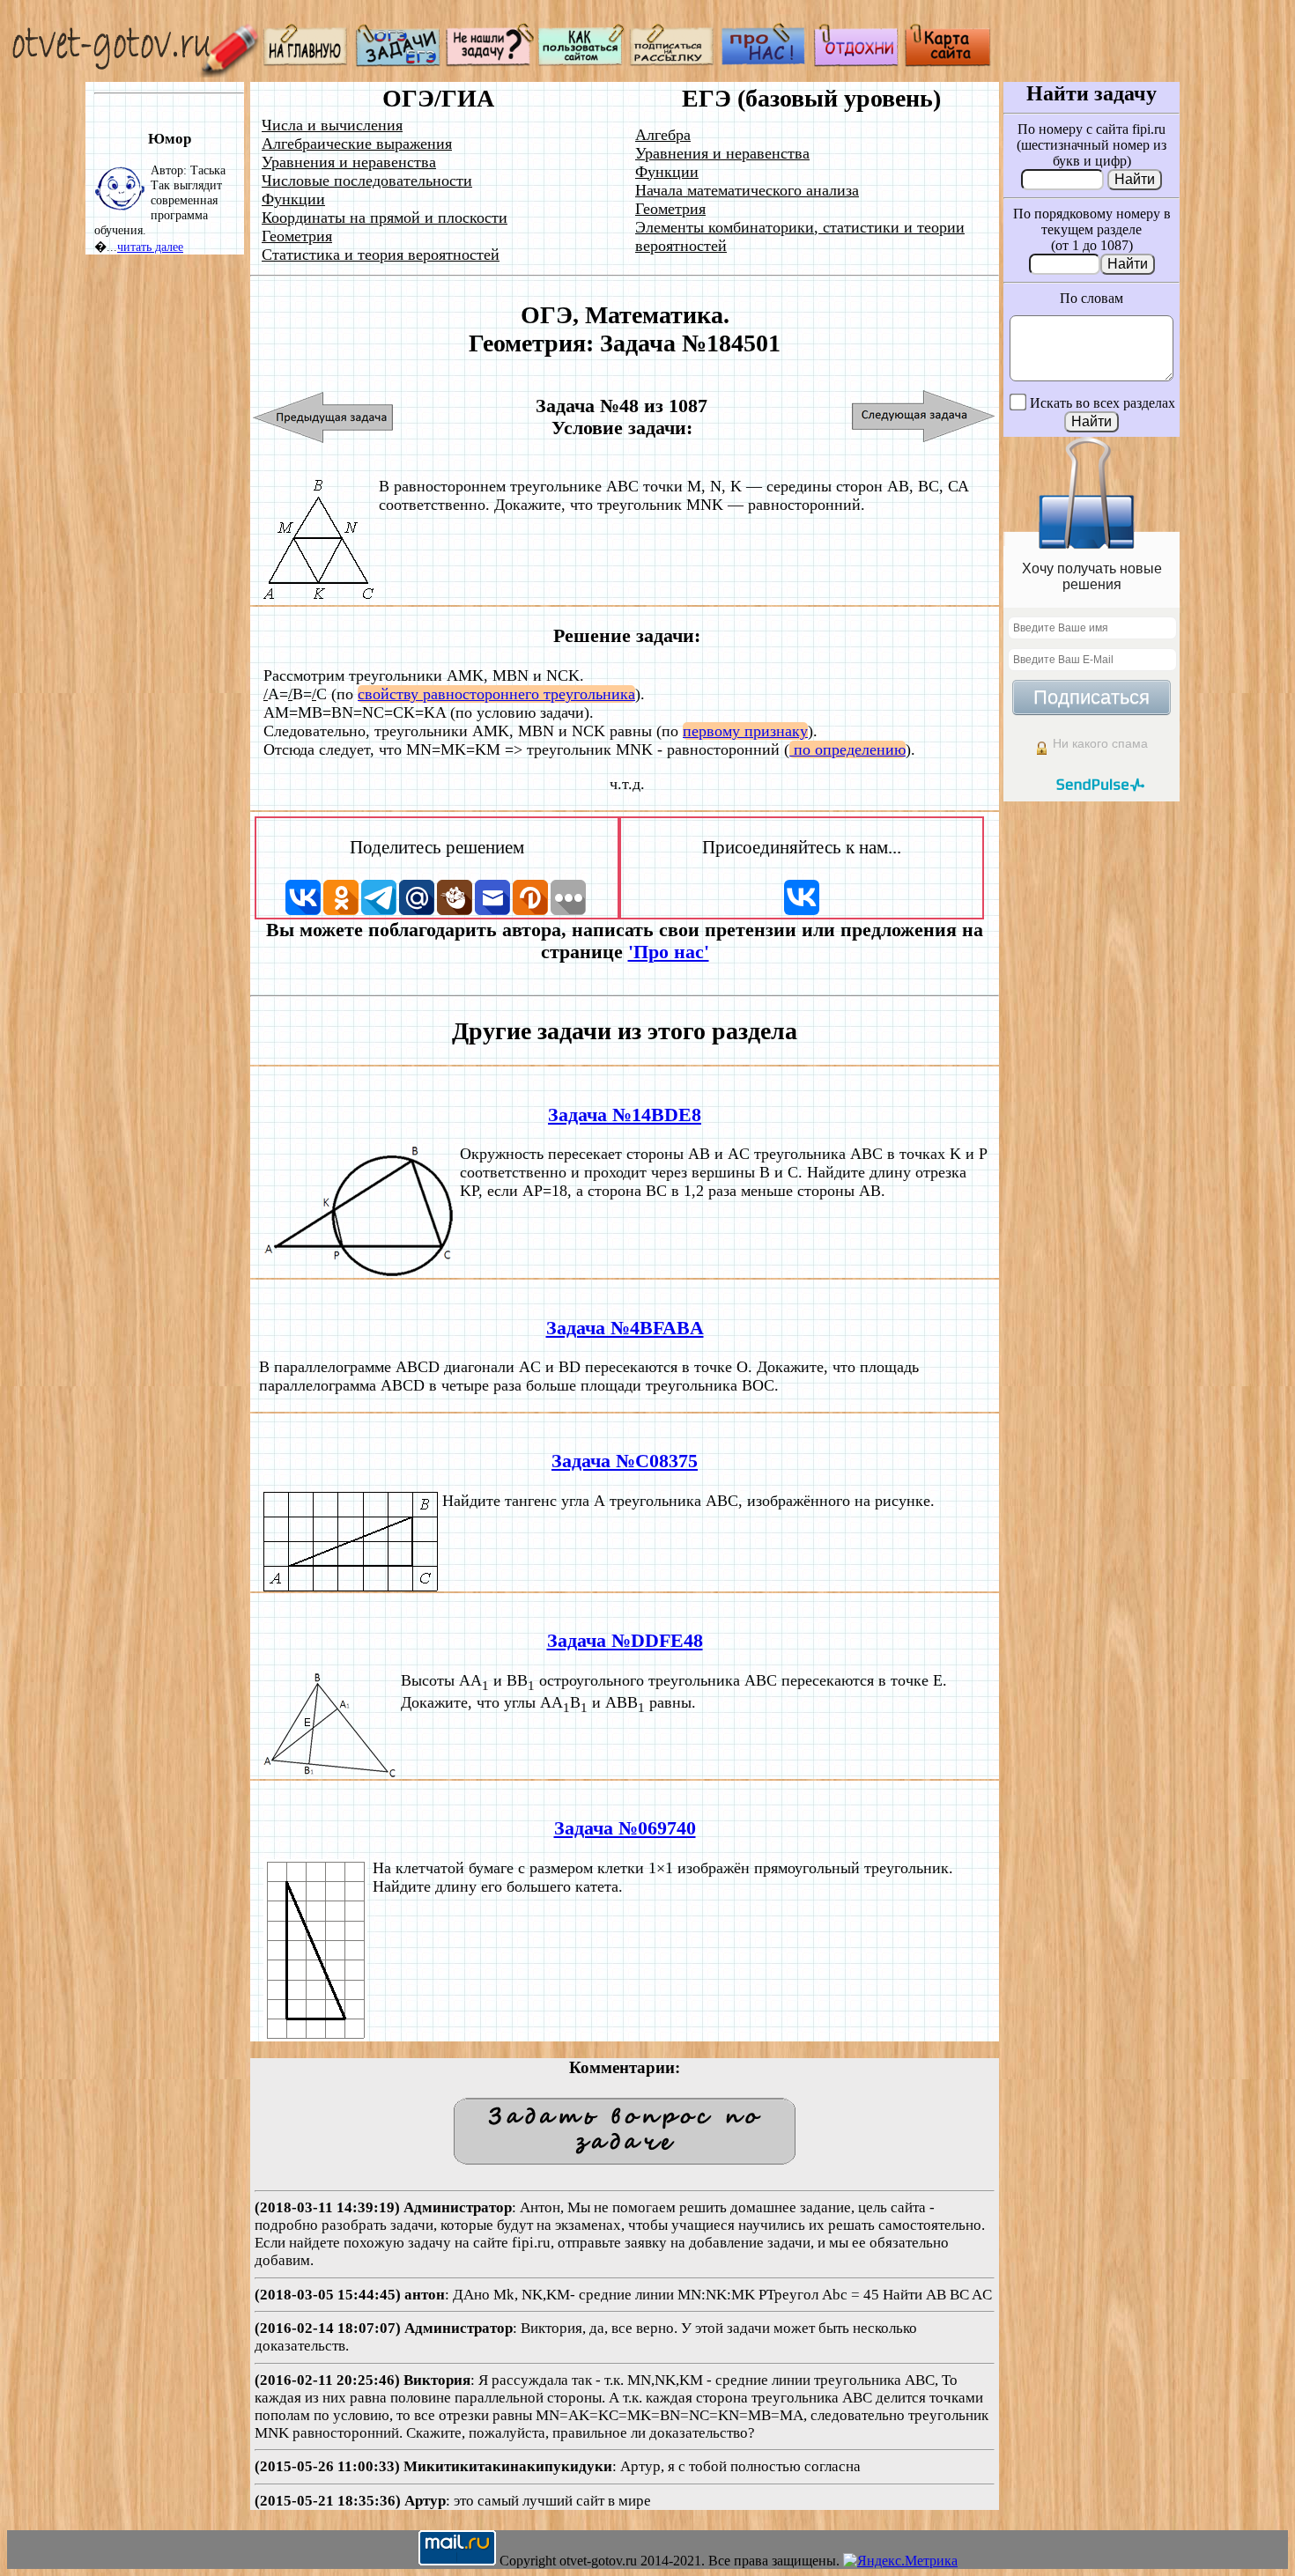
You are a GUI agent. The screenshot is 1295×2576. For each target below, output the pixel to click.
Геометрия (297, 236)
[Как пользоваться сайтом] (581, 62)
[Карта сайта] (948, 62)
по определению (847, 749)
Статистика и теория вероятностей (381, 255)
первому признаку (745, 731)
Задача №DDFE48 (625, 1641)
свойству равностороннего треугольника (496, 694)
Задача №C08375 (625, 1461)
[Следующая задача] (924, 417)
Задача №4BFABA (625, 1328)
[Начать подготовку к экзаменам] (398, 62)
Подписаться (1091, 697)
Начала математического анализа (747, 190)
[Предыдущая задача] (324, 417)
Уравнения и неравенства (349, 162)
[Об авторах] (765, 62)
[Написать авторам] (490, 62)
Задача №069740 (625, 1828)
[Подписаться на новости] (673, 62)
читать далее (150, 247)
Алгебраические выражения (357, 144)
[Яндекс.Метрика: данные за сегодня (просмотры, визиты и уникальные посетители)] (900, 2561)
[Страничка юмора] (856, 62)
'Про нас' (669, 952)
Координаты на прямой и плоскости (385, 218)
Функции (293, 199)
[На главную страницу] (307, 62)
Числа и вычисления (332, 125)
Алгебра (663, 135)
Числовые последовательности (367, 181)
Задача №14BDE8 (625, 1115)
